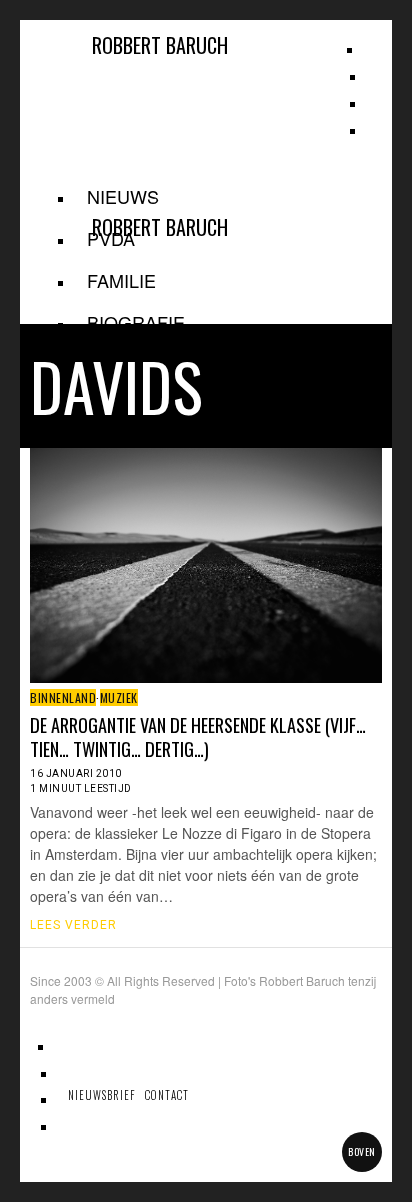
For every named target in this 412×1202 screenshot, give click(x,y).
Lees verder (73, 925)
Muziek (119, 697)
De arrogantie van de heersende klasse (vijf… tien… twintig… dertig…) (198, 736)
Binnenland (63, 697)
